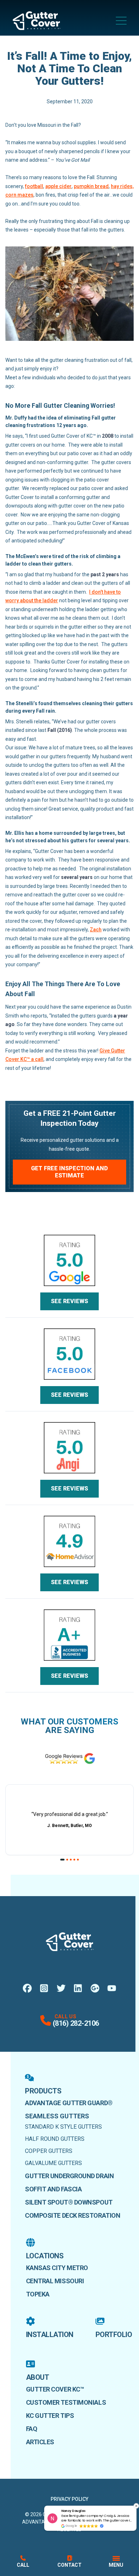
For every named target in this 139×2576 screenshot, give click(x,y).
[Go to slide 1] (63, 1860)
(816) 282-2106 (76, 2023)
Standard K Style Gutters (63, 2127)
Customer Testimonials (66, 2402)
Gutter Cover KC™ (55, 2389)
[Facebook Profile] (27, 1988)
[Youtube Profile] (112, 1988)
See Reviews (69, 1301)
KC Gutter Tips (50, 2416)
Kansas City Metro (57, 2268)
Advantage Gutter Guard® (69, 2103)
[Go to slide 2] (67, 1860)
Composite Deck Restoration (73, 2215)
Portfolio (114, 2335)
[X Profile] (61, 1988)
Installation (50, 2335)
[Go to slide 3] (71, 1860)
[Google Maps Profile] (95, 1988)
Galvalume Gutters (53, 2163)
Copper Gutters (49, 2151)
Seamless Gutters (57, 2116)
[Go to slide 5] (78, 1860)
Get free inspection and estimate (69, 1172)
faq (32, 2429)
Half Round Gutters (55, 2139)
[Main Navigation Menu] (121, 21)
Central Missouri (55, 2281)
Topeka (38, 2294)
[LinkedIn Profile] (78, 1988)
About (38, 2377)
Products (43, 2091)
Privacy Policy (69, 2499)
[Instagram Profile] (44, 1988)
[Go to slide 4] (74, 1860)
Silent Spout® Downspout (69, 2202)
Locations (45, 2256)
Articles (40, 2442)
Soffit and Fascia (53, 2189)
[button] (136, 2506)
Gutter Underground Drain (69, 2176)
